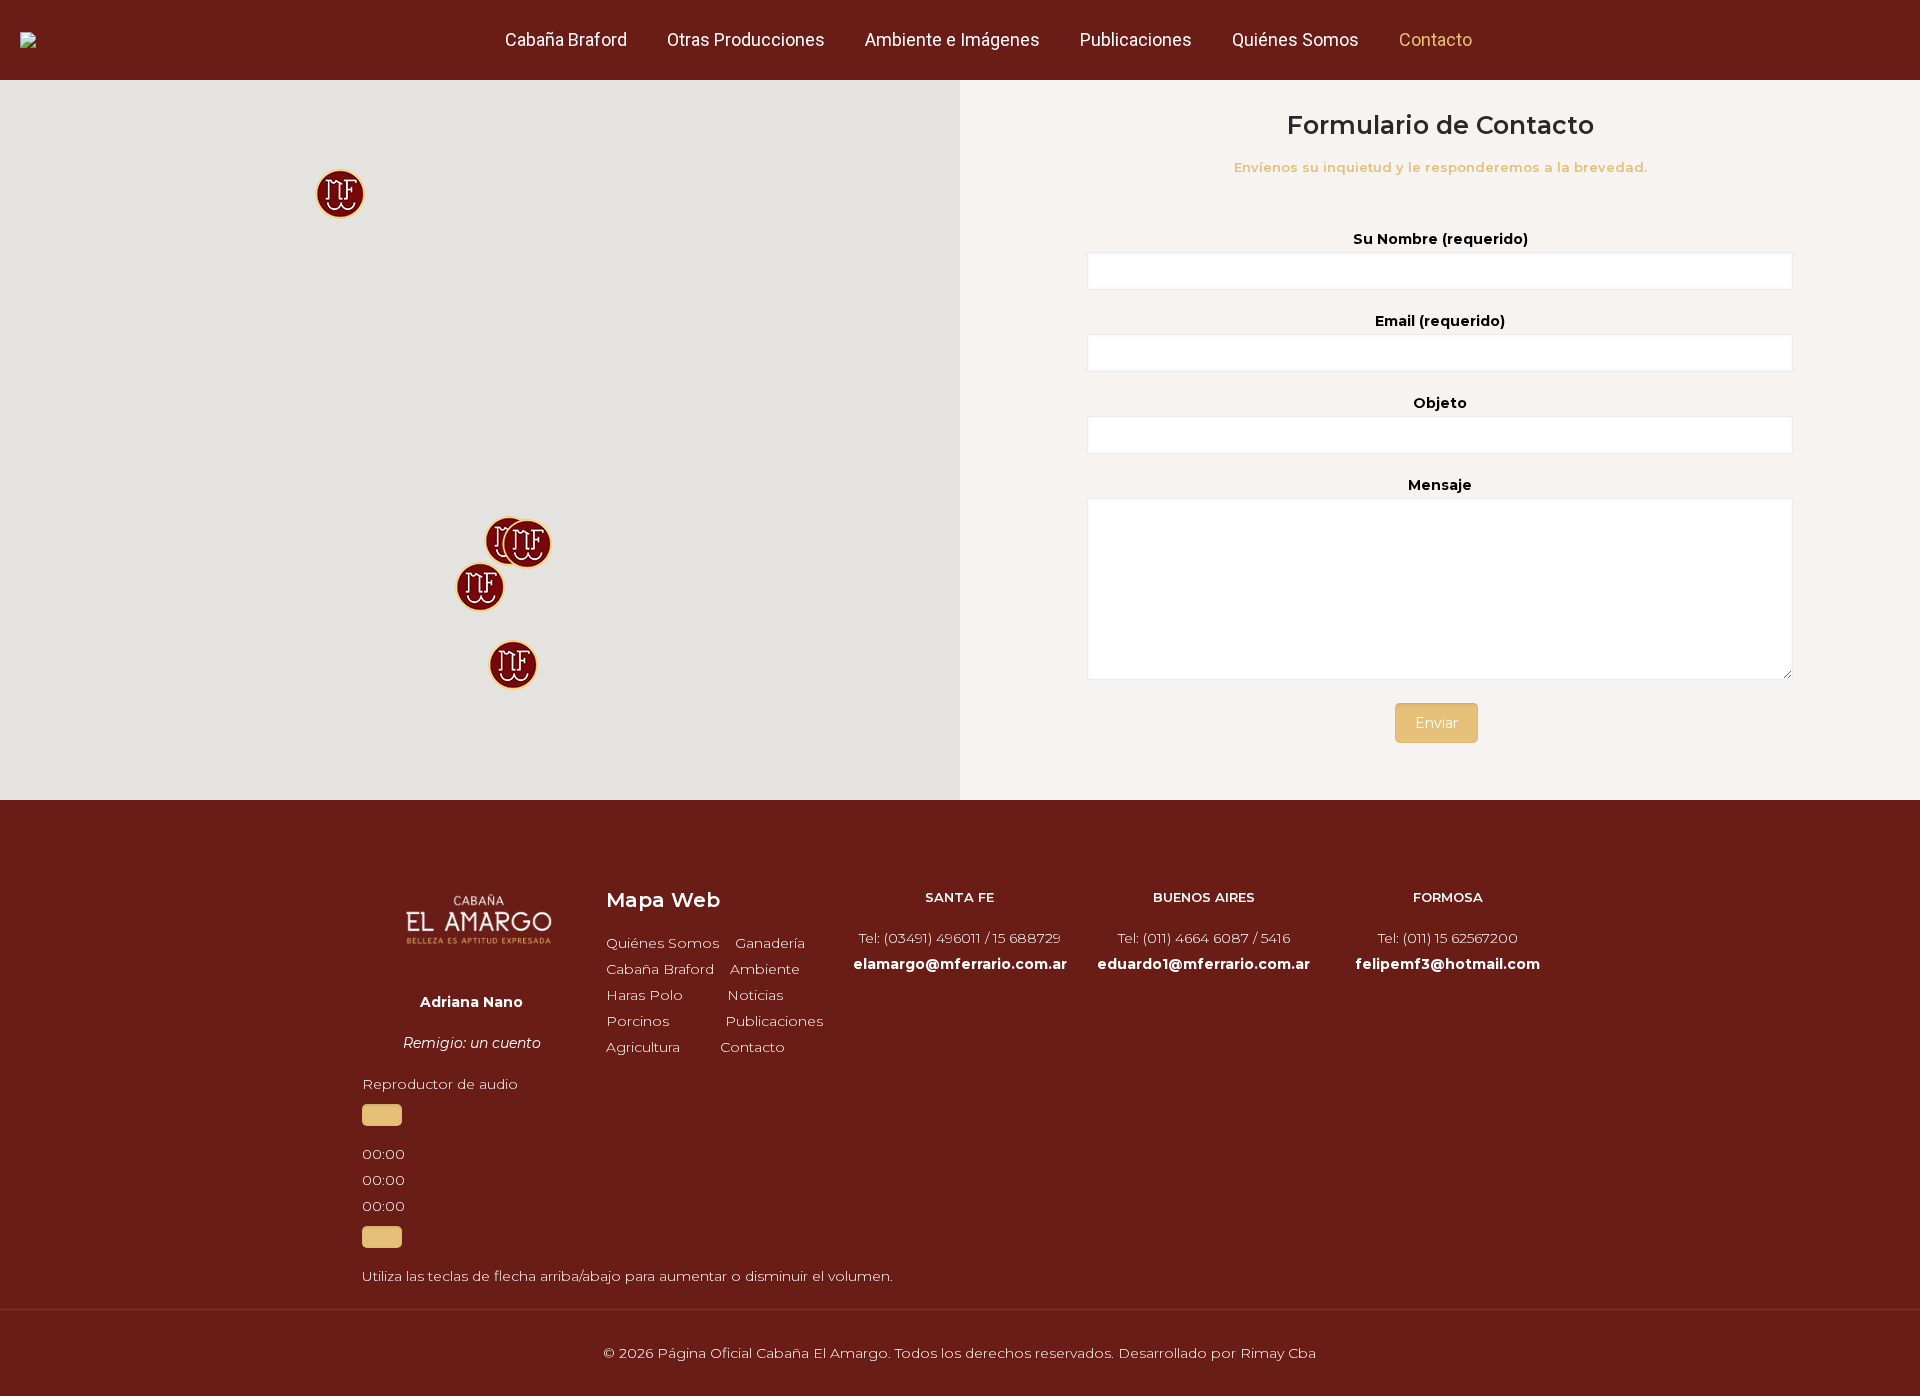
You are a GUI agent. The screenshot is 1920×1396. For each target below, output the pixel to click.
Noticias (755, 995)
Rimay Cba (1278, 1353)
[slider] (627, 1276)
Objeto (1440, 403)
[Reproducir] (382, 1115)
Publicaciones (774, 1021)
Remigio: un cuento (472, 1043)
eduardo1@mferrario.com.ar (1203, 964)
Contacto (752, 1047)
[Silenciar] (382, 1237)
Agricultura (643, 1047)
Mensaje (1440, 485)
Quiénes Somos (662, 943)
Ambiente (765, 969)
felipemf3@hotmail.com (1447, 964)
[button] (480, 587)
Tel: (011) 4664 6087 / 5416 (1204, 938)
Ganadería (770, 943)
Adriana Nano (471, 1002)
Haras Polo (644, 995)
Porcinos (637, 1021)
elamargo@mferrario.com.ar (960, 964)
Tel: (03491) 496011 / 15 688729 (960, 938)
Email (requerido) (1440, 321)
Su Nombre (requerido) (1440, 239)
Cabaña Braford (660, 969)
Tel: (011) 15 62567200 (1448, 938)
